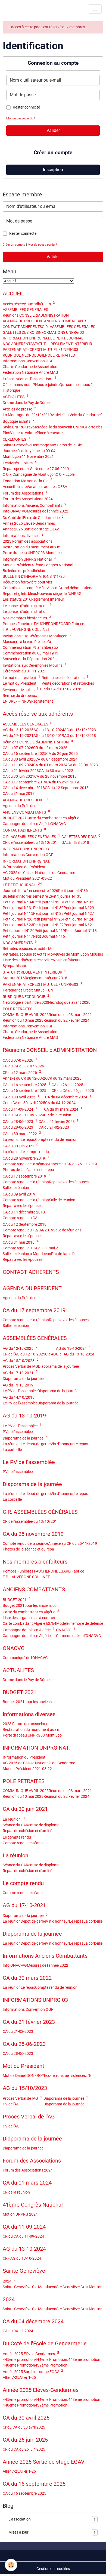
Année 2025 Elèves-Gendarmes (29, 523)
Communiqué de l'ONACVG (79, 1636)
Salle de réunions (67, 1230)
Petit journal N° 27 (79, 913)
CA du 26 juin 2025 (62, 753)
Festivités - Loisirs (20, 463)
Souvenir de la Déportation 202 (29, 659)
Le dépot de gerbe (36, 1444)
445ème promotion (19, 2359)
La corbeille (12, 1450)
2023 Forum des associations (28, 541)
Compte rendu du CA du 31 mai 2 (30, 1248)
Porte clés (94, 427)
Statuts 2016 (14, 978)
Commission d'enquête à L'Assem (31, 588)
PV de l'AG (11, 2104)
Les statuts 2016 (17, 599)
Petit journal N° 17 (18, 936)
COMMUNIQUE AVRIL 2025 (26, 1015)
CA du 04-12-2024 (60, 1103)
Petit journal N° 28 (48, 913)
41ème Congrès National (52, 565)
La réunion (12, 1139)
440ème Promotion (19, 2365)
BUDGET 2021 (15, 818)
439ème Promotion (51, 2365)
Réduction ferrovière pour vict (27, 582)
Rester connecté (26, 107)
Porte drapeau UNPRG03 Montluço (32, 553)
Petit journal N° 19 (50, 931)
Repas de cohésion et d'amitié (27, 1831)
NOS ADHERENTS (18, 344)
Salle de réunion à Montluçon (27, 1254)
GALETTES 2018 (75, 842)
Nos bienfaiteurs (67, 960)
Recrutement (42, 701)
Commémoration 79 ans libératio (30, 647)
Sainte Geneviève (17, 445)
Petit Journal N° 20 (19, 931)
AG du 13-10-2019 (49, 736)
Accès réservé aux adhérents (29, 304)
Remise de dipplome (43, 1825)
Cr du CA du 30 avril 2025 (24, 1103)
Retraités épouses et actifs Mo (28, 949)
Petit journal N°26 (18, 919)
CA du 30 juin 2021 (18, 776)
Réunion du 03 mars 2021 (70, 1015)
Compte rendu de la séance (25, 1164)
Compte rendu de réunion (56, 1139)
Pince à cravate (50, 433)
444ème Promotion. (52, 2359)
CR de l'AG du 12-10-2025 (24, 1354)
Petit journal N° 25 (48, 919)
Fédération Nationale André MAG (30, 372)
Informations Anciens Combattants (35, 505)
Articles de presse (19, 409)
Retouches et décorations (65, 678)
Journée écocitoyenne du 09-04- (30, 451)
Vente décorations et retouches (68, 683)
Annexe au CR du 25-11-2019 (73, 1164)
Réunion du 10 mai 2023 (23, 1020)
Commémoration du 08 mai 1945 (30, 653)
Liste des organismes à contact (29, 1618)
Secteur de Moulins (21, 690)
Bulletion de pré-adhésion (24, 571)
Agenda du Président (20, 806)
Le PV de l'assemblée (20, 1391)
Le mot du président (21, 678)
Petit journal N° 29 (79, 908)
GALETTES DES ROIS (20, 332)
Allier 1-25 (28, 2377)
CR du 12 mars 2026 (50, 748)
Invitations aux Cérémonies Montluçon (37, 636)
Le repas (28, 1139)
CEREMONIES (16, 439)
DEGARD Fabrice (70, 624)
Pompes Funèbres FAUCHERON (29, 624)
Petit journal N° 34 (18, 902)
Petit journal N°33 (48, 902)
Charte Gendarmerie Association (30, 367)
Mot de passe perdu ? (21, 118)
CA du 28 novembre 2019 (55, 776)
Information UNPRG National (29, 559)
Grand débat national (76, 588)
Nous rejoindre (47, 385)
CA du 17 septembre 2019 (24, 782)
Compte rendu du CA (20, 1218)
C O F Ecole (65, 474)
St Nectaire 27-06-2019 (50, 469)
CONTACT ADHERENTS (22, 327)
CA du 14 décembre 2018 (24, 788)
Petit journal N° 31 (18, 908)
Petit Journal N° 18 (81, 931)
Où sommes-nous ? (19, 385)
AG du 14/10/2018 (80, 736)
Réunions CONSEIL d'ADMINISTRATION (36, 315)
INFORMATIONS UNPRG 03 (61, 332)
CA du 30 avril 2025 (19, 759)
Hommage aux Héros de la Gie (57, 445)
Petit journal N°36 (73, 891)
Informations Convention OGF (28, 361)
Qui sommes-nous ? (76, 385)
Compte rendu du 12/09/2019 (28, 1230)
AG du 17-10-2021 (18, 736)
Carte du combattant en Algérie (53, 818)
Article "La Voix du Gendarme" (77, 415)
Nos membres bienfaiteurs (27, 618)
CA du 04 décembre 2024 (56, 759)
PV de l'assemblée (18, 1432)
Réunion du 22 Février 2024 (66, 1020)
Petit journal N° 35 (66, 896)
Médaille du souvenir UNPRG (62, 427)
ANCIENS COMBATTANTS (66, 321)
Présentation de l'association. (29, 379)
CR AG (51, 1354)
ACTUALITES (16, 397)
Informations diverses (23, 536)
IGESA (62, 487)
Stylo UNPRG (14, 427)
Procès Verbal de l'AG (20, 1366)
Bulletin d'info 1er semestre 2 (27, 896)
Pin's (6, 433)
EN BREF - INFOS (17, 701)
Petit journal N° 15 (18, 913)
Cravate (31, 427)
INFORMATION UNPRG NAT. (26, 338)
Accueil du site (15, 487)
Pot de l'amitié (63, 1254)
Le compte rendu (35, 1152)
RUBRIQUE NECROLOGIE (24, 355)
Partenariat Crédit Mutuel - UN (28, 990)
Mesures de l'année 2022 (48, 511)
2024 (9, 2281)
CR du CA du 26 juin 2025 (73, 1091)
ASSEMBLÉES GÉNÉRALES (25, 310)
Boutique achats (19, 421)
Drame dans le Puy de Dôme (26, 403)
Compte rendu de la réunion (26, 1182)
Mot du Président (17, 565)
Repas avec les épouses (69, 1182)
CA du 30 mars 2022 (56, 771)
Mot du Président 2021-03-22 (27, 878)
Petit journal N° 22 (48, 925)
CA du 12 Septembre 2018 (67, 788)
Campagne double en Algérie (27, 824)
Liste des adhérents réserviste (28, 960)
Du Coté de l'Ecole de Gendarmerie (33, 518)
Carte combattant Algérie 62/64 (29, 1623)
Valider (53, 130)
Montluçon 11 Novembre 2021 (28, 456)
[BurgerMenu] (95, 9)
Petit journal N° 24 (78, 919)
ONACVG (58, 824)
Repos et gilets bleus (20, 594)
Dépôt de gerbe (33, 1921)
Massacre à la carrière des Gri (27, 642)
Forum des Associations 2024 (28, 499)
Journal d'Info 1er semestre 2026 (30, 891)
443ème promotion (84, 2359)
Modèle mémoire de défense (80, 1623)
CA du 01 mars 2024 (50, 765)
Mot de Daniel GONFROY (23, 2075)
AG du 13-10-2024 (49, 730)
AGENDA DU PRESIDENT (23, 321)
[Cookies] (11, 2565)
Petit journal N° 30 (48, 908)
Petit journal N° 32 (78, 902)
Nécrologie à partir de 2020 (25, 1002)
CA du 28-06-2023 (83, 765)
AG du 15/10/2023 (80, 730)
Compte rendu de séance (24, 1843)
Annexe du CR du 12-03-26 (25, 1078)
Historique (11, 390)
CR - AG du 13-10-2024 (75, 1354)
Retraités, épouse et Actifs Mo (28, 954)
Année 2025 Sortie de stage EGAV (31, 529)
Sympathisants (15, 966)
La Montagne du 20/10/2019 (27, 415)
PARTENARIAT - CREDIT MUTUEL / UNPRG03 (40, 350)
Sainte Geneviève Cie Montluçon (29, 2287)
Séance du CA (14, 1825)
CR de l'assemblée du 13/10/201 (30, 842)
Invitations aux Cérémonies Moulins (35, 665)
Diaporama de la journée (58, 1366)
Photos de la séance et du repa (28, 1170)
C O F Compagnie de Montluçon (29, 474)
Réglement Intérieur (48, 599)
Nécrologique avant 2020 (69, 1002)
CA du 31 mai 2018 (19, 793)
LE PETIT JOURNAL (67, 338)
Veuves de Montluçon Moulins (78, 954)
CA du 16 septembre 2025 (24, 753)
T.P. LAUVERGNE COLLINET (26, 629)
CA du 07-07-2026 (18, 748)
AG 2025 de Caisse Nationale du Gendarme (39, 873)
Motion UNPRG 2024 (20, 2214)
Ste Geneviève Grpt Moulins (79, 2287)
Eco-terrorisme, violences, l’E (68, 2075)
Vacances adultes (42, 487)
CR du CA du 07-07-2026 (61, 689)
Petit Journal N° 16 (49, 936)
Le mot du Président (20, 683)
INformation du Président (24, 867)
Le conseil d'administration (27, 606)
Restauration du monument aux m (32, 547)
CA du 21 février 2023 (21, 771)
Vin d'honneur (62, 1444)
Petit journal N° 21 (79, 925)
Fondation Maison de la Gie (28, 481)
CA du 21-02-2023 (54, 1127)
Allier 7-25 (11, 2377)
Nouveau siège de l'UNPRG (59, 594)
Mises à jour (52, 2532)
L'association (52, 2519)
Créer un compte (14, 245)
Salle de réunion (16, 1188)
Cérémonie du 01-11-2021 (24, 671)
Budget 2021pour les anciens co (30, 1605)
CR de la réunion (58, 1115)
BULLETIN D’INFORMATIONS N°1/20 (34, 576)
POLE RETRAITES (60, 355)
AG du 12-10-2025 (18, 730)
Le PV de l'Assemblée (20, 1403)
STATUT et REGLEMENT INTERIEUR (62, 344)
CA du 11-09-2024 (18, 765)
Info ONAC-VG (15, 511)
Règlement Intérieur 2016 (46, 978)
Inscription (53, 170)
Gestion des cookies (53, 2569)
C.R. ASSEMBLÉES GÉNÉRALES (68, 327)
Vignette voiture (23, 433)
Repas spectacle (16, 469)
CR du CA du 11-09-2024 (23, 1115)
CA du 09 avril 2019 (63, 782)
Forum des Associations (25, 493)
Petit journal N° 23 (18, 925)
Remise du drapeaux (20, 696)
